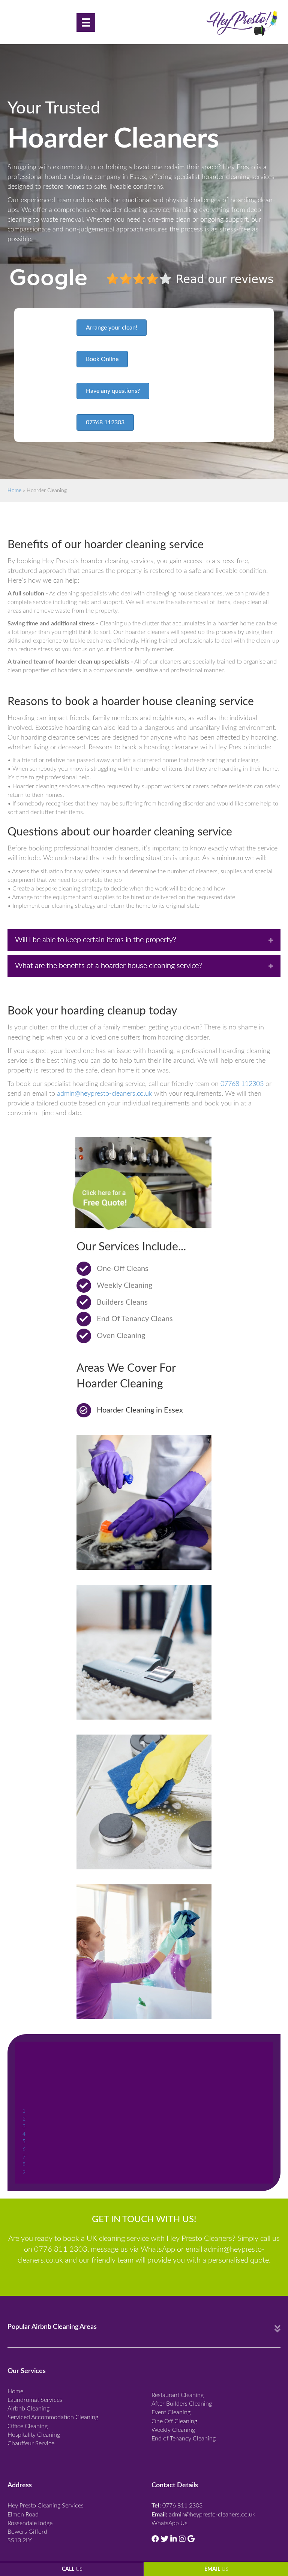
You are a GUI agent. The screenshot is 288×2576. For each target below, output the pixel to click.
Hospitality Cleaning (34, 2435)
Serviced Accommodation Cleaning (53, 2417)
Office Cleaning (28, 2426)
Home (14, 491)
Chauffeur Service (31, 2443)
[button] (112, 328)
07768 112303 (242, 1084)
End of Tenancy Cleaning (184, 2439)
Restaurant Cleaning (178, 2395)
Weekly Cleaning (173, 2430)
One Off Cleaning (174, 2421)
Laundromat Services (35, 2400)
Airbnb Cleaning (28, 2409)
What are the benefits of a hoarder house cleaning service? (109, 966)
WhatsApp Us (169, 2523)
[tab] (144, 940)
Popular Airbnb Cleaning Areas (52, 2327)
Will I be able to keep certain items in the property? (96, 940)
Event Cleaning (171, 2412)
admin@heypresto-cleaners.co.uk (105, 1094)
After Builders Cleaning (182, 2404)
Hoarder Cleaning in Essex (140, 1410)
